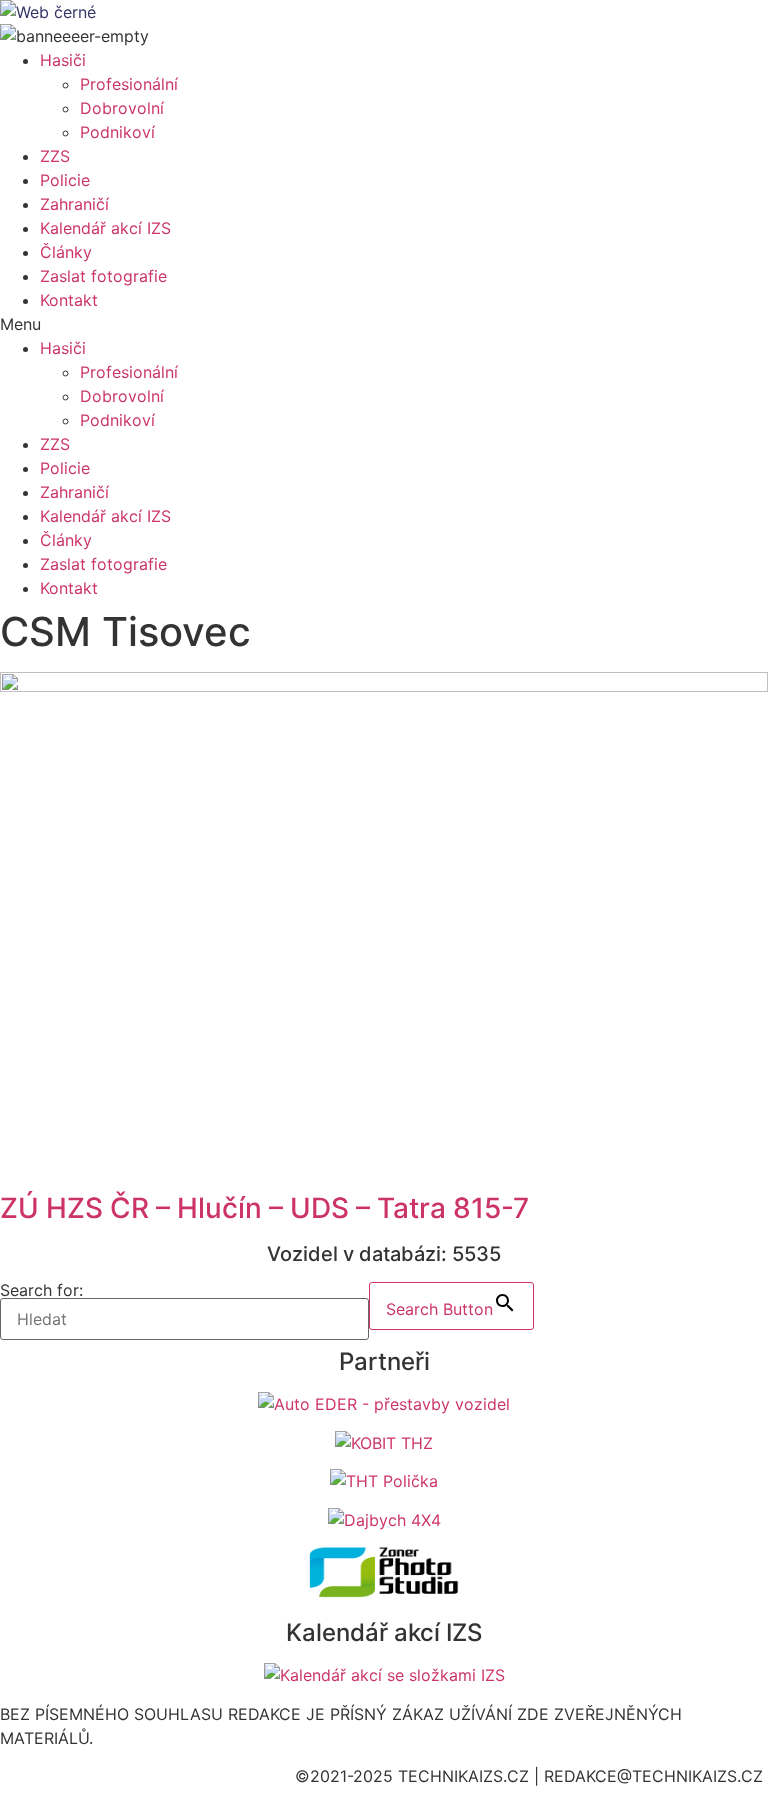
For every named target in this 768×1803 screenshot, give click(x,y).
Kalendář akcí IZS (105, 228)
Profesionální (129, 84)
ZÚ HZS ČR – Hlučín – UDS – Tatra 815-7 (264, 1208)
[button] (384, 324)
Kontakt (69, 300)
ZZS (55, 156)
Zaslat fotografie (103, 276)
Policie (65, 180)
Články (66, 252)
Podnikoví (117, 132)
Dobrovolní (122, 108)
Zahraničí (74, 204)
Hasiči (63, 60)
